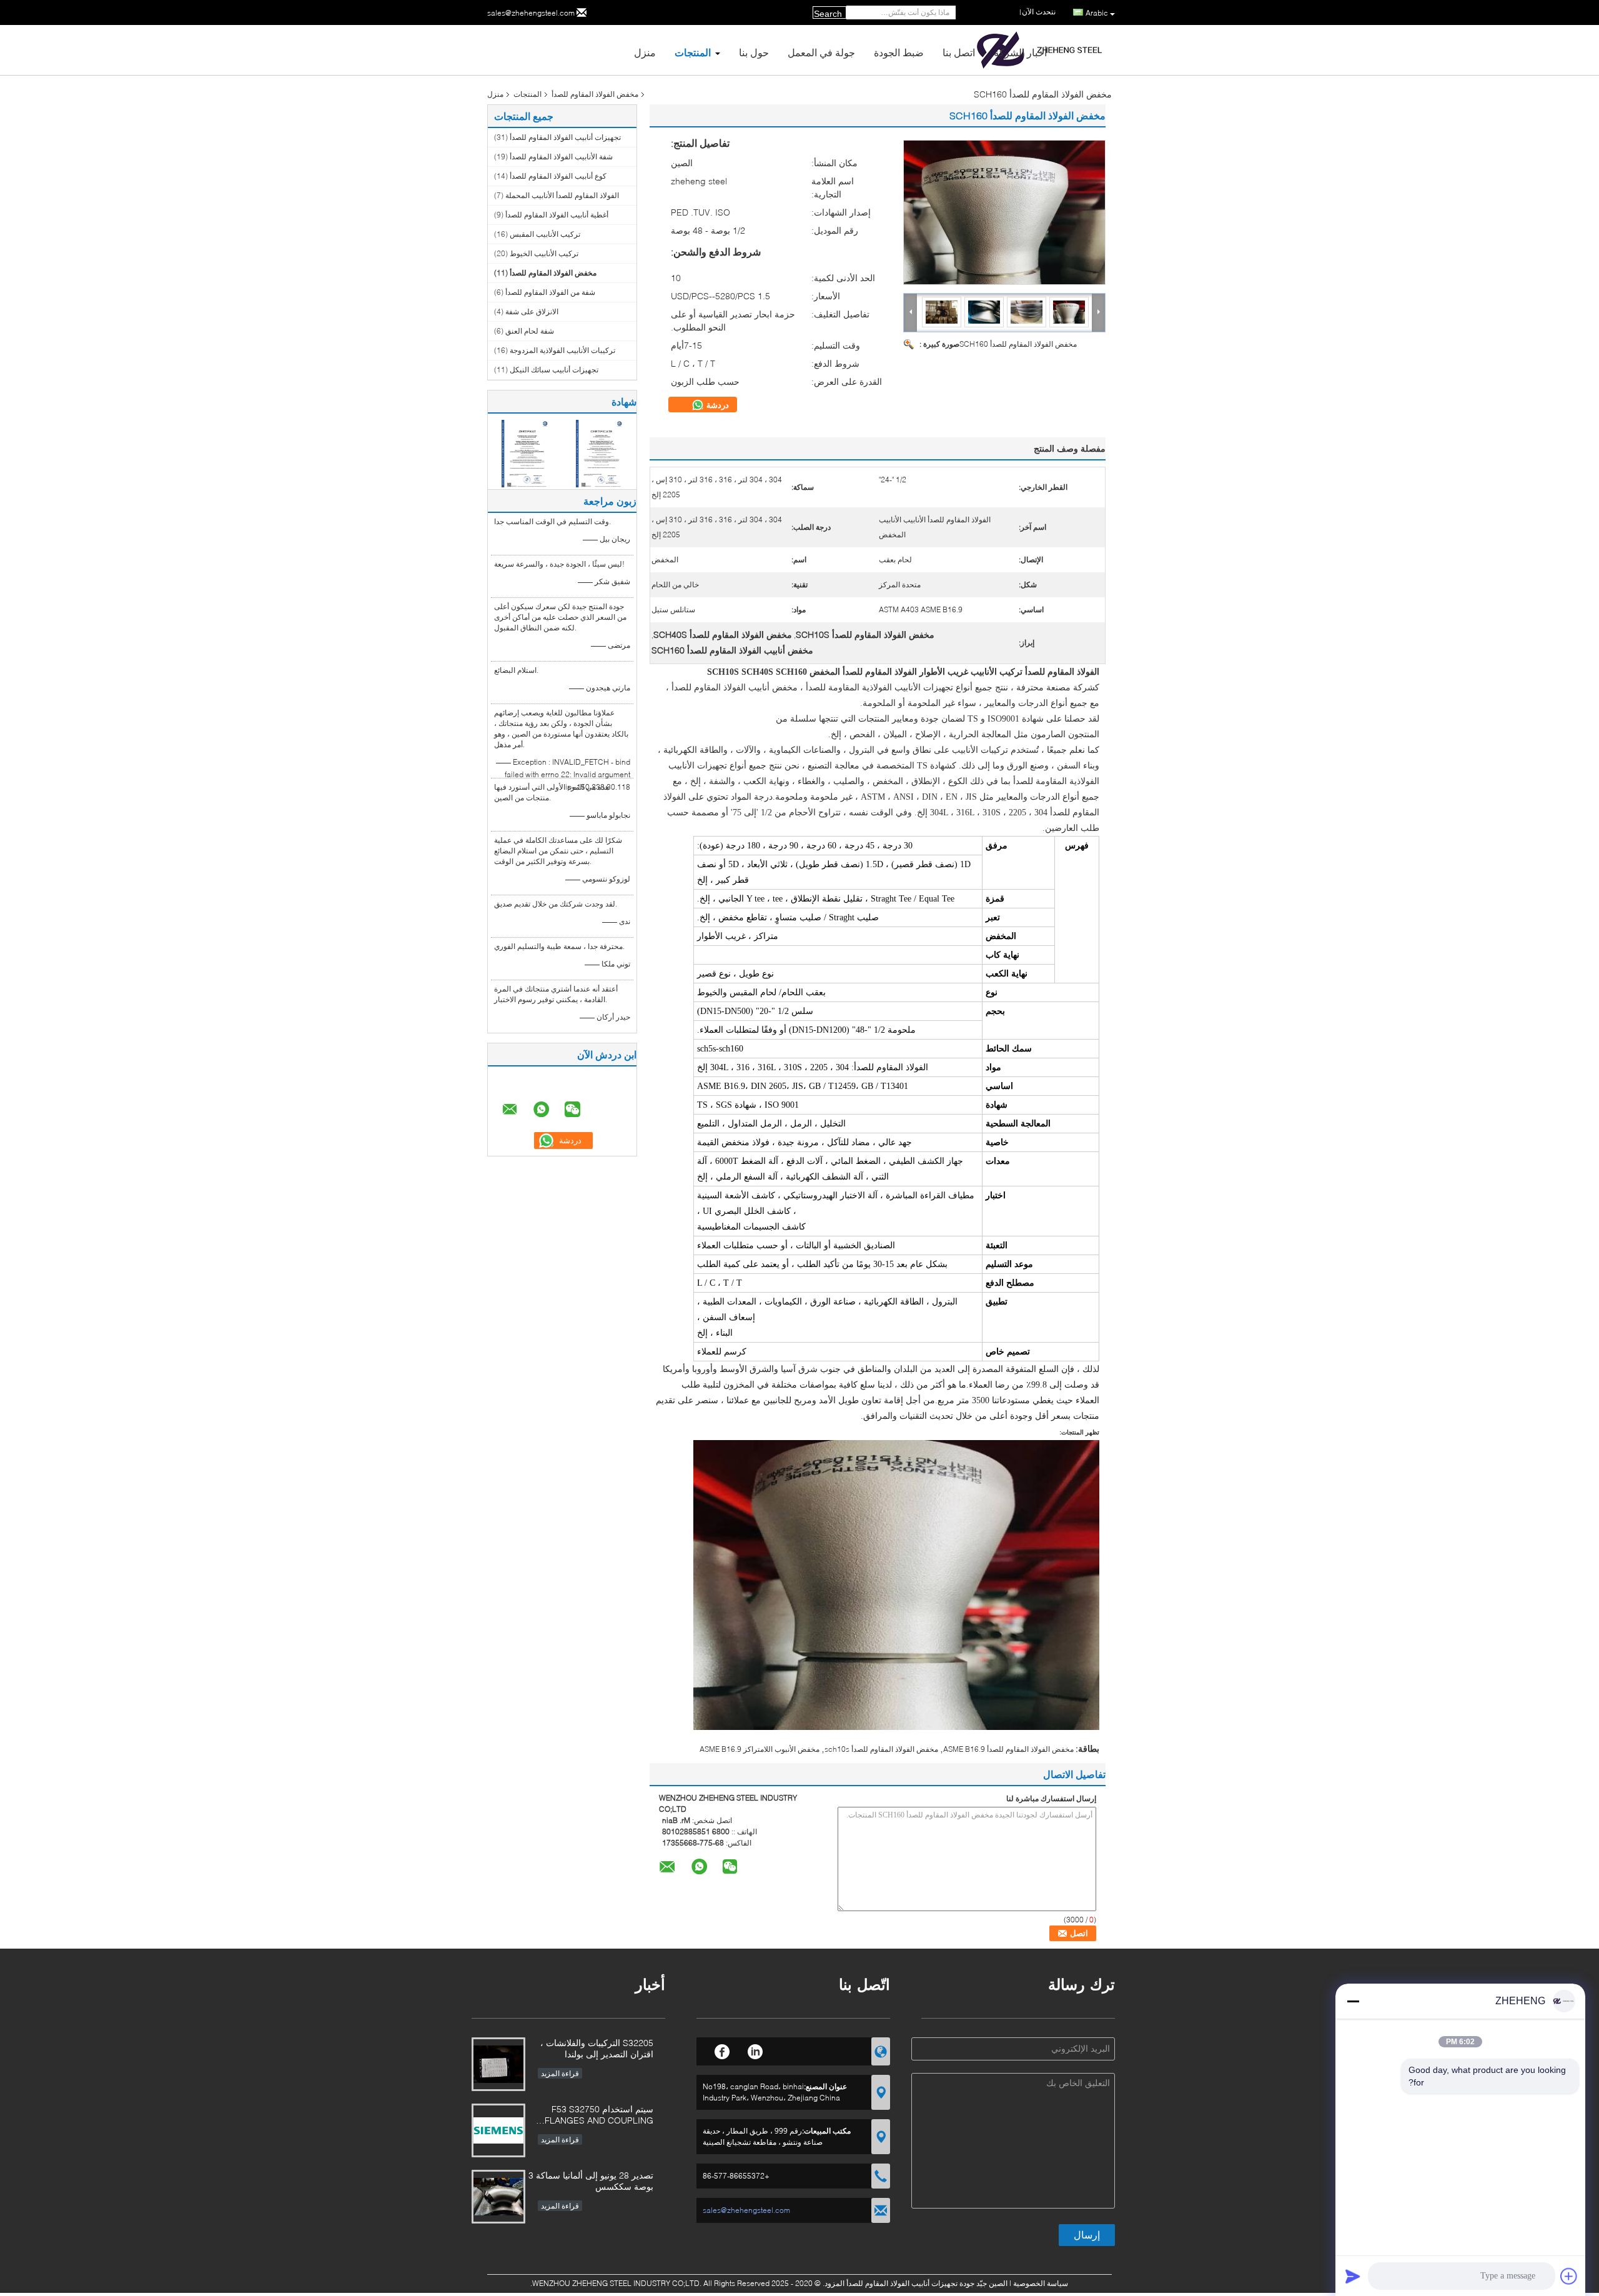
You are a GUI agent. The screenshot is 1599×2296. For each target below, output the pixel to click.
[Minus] (1353, 2001)
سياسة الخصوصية (1041, 2283)
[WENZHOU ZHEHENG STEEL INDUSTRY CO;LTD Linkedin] (755, 2050)
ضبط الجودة (899, 52)
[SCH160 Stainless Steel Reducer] (1004, 212)
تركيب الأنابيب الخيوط (544, 253)
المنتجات (693, 52)
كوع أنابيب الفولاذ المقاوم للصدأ (558, 176)
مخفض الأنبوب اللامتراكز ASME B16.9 (760, 1749)
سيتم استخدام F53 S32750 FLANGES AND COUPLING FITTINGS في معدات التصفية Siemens (599, 2116)
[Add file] (1569, 2276)
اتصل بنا (959, 52)
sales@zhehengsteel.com (531, 13)
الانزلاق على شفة (532, 311)
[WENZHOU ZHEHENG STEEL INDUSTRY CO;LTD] (911, 312)
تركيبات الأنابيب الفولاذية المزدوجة (562, 350)
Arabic (1097, 13)
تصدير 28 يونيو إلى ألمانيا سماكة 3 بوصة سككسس (591, 2181)
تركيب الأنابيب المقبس (545, 234)
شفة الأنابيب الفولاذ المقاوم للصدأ (561, 157)
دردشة (716, 405)
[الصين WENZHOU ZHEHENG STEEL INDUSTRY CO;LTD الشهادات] (525, 453)
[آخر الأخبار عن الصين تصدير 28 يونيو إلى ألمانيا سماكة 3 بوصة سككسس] (498, 2197)
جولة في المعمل (821, 52)
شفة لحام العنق (530, 331)
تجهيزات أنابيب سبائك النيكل (554, 370)
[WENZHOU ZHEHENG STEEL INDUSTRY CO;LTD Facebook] (722, 2050)
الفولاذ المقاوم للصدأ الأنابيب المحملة (562, 195)
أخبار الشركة (1020, 52)
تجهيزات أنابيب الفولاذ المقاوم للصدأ (565, 137)
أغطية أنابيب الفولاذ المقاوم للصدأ (557, 215)
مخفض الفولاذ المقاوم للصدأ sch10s (881, 1749)
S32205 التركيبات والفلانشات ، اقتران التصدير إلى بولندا (597, 2048)
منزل (645, 52)
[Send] (1353, 2276)
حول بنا (754, 52)
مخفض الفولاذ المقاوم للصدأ (595, 94)
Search (828, 14)
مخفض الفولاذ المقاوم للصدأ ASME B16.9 (1008, 1749)
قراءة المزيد (560, 2073)
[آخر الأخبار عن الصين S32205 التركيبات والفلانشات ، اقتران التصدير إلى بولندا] (498, 2064)
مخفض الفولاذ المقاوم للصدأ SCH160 (1018, 344)
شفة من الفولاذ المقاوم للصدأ (550, 292)
